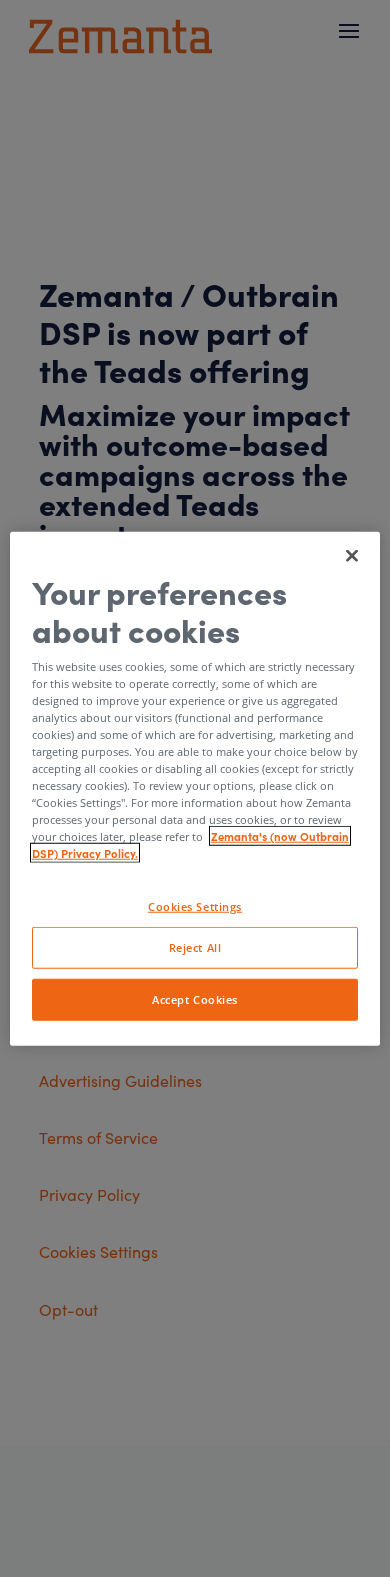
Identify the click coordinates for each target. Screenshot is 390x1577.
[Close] (352, 555)
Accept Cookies (195, 999)
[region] (195, 788)
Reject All (195, 947)
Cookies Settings (195, 906)
